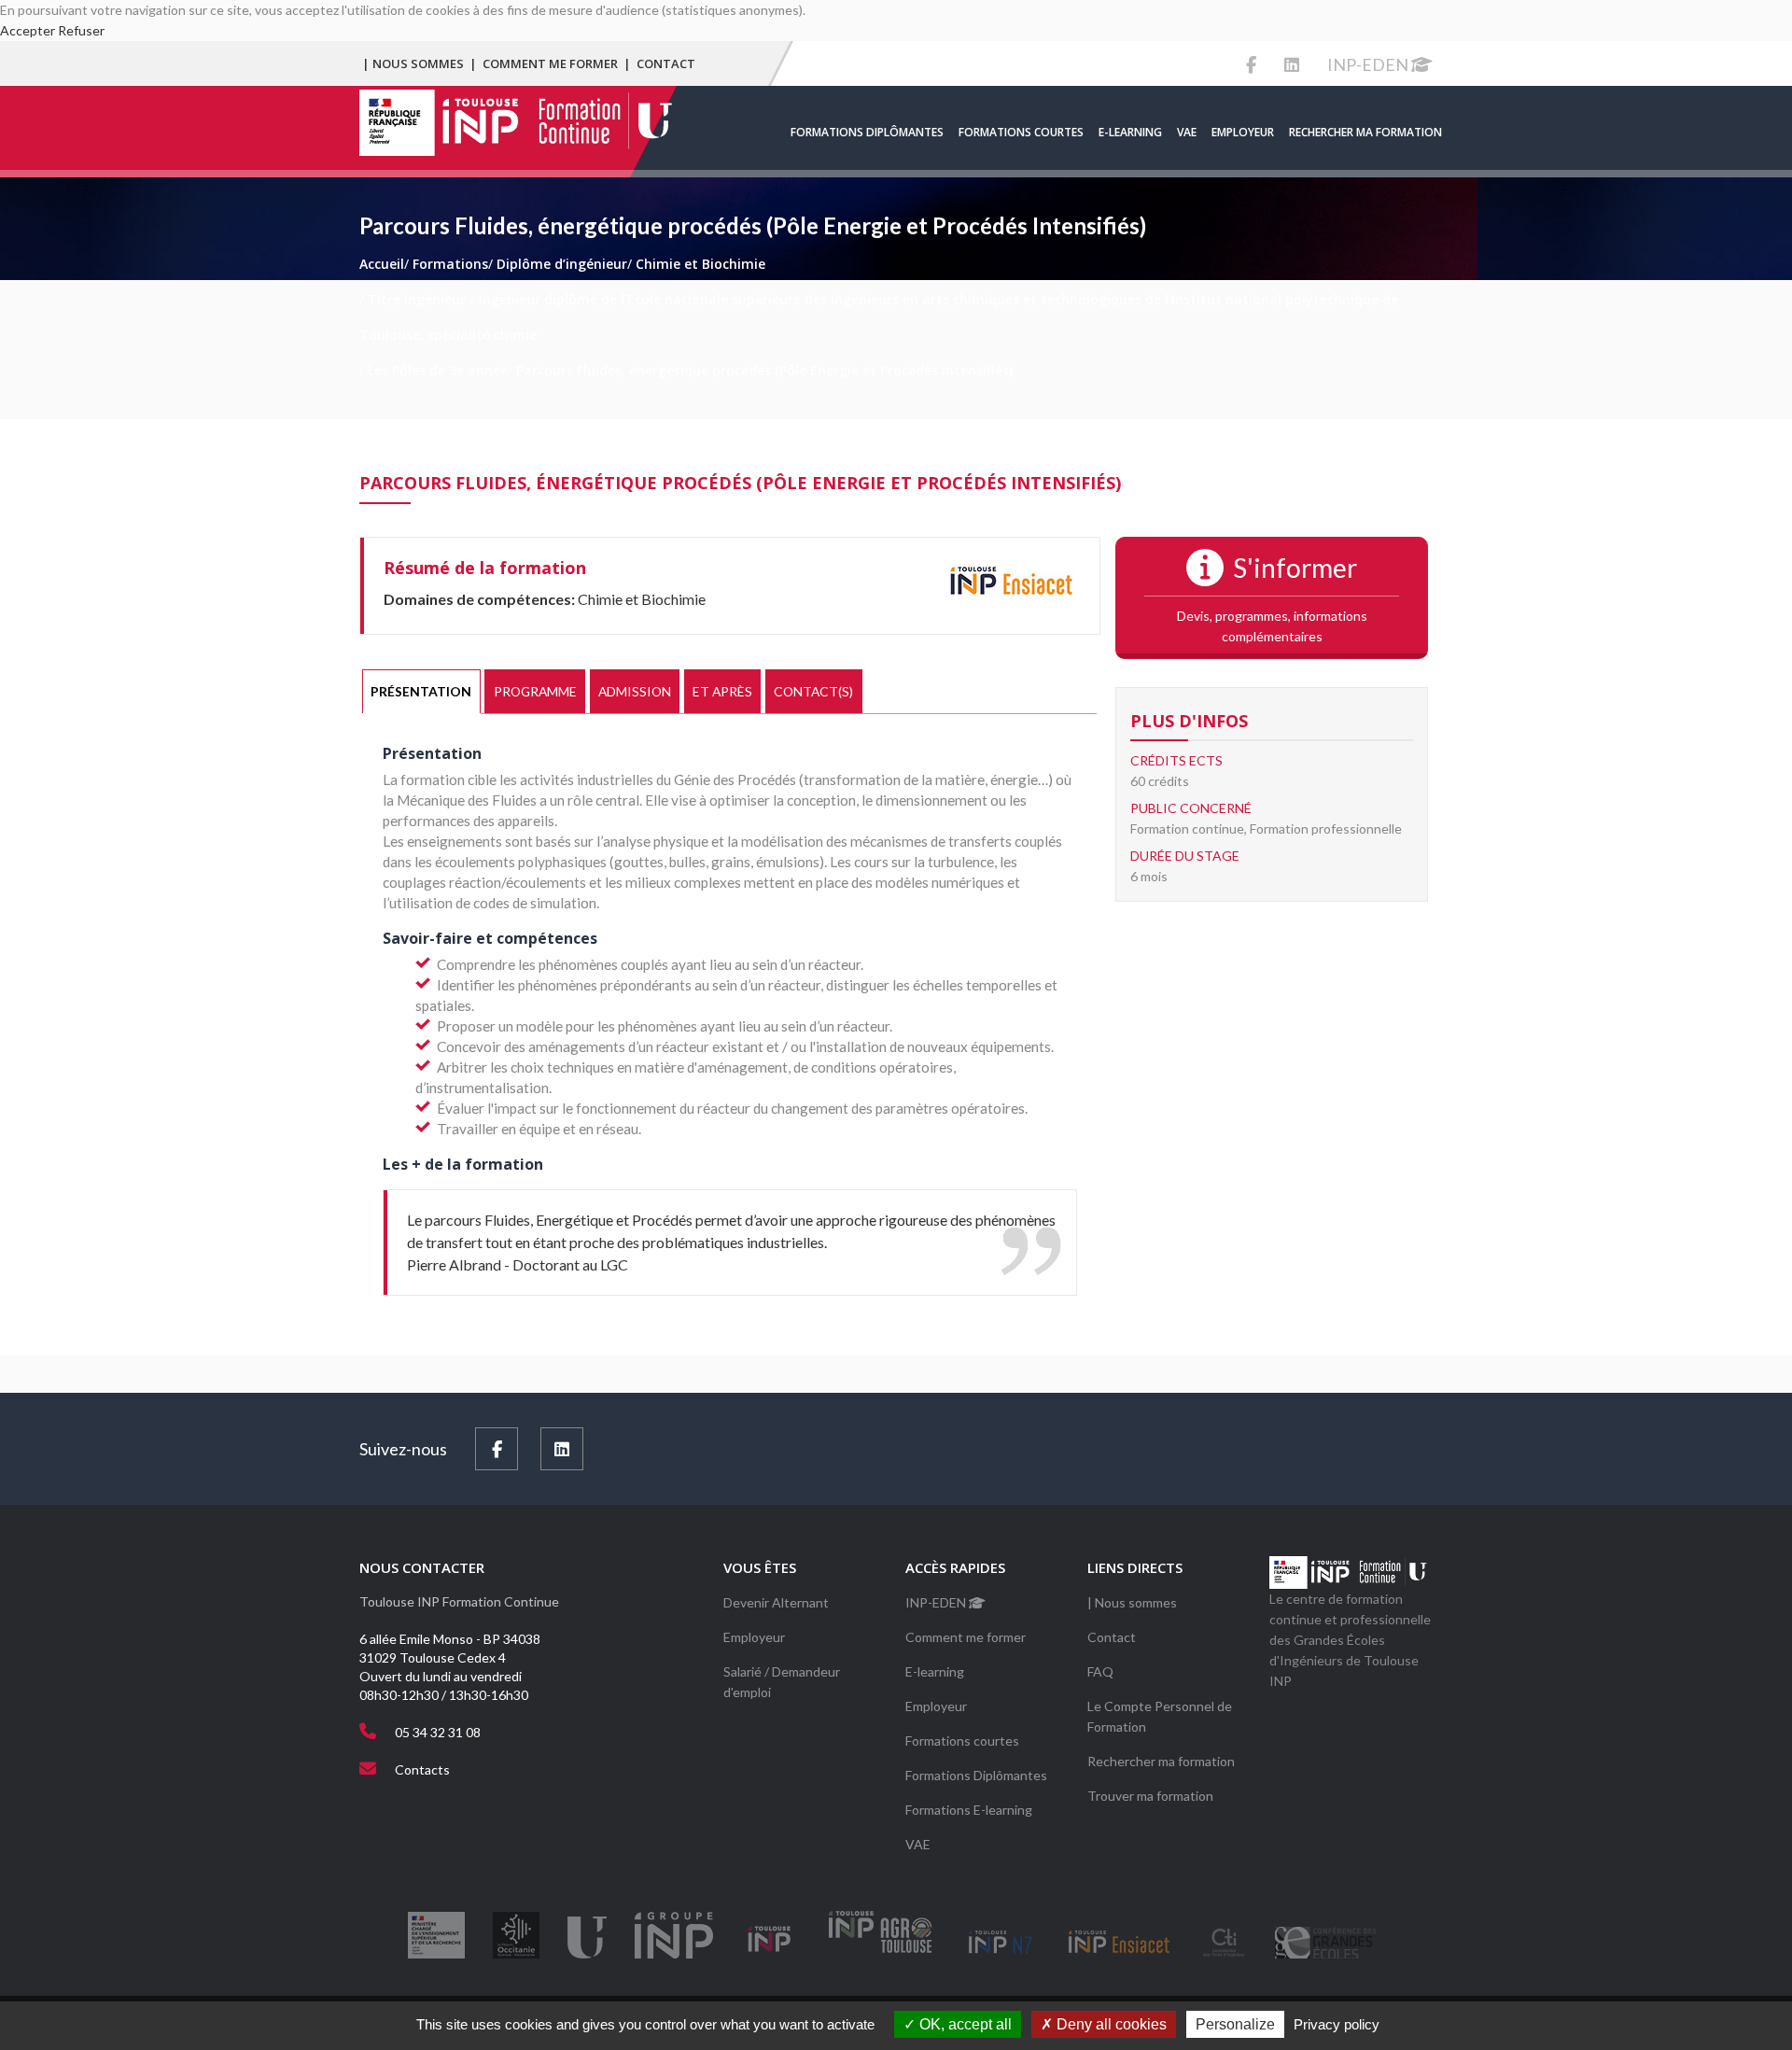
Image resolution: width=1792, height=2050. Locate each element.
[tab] (421, 692)
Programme (535, 691)
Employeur (1243, 132)
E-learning (1130, 132)
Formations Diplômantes (867, 132)
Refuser (81, 30)
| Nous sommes (413, 63)
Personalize (1235, 2024)
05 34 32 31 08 (438, 1732)
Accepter (28, 30)
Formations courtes (1021, 132)
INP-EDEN (1369, 64)
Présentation (421, 691)
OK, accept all (964, 2024)
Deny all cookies (1110, 2024)
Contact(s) (813, 691)
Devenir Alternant (776, 1602)
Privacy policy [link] (1337, 2024)
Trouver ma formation (1150, 1796)
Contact (666, 63)
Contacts (422, 1769)
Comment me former (550, 63)
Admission (635, 691)
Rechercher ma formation (1365, 132)
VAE (1187, 132)
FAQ (1100, 1671)
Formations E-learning (969, 1810)
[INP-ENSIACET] (1011, 583)
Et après (722, 691)
